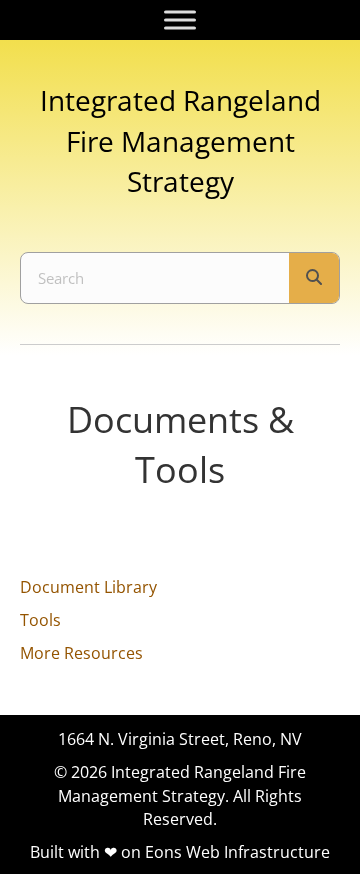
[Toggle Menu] (180, 19)
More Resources (81, 653)
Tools (40, 620)
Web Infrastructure (258, 852)
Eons (163, 852)
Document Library (88, 587)
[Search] (314, 278)
